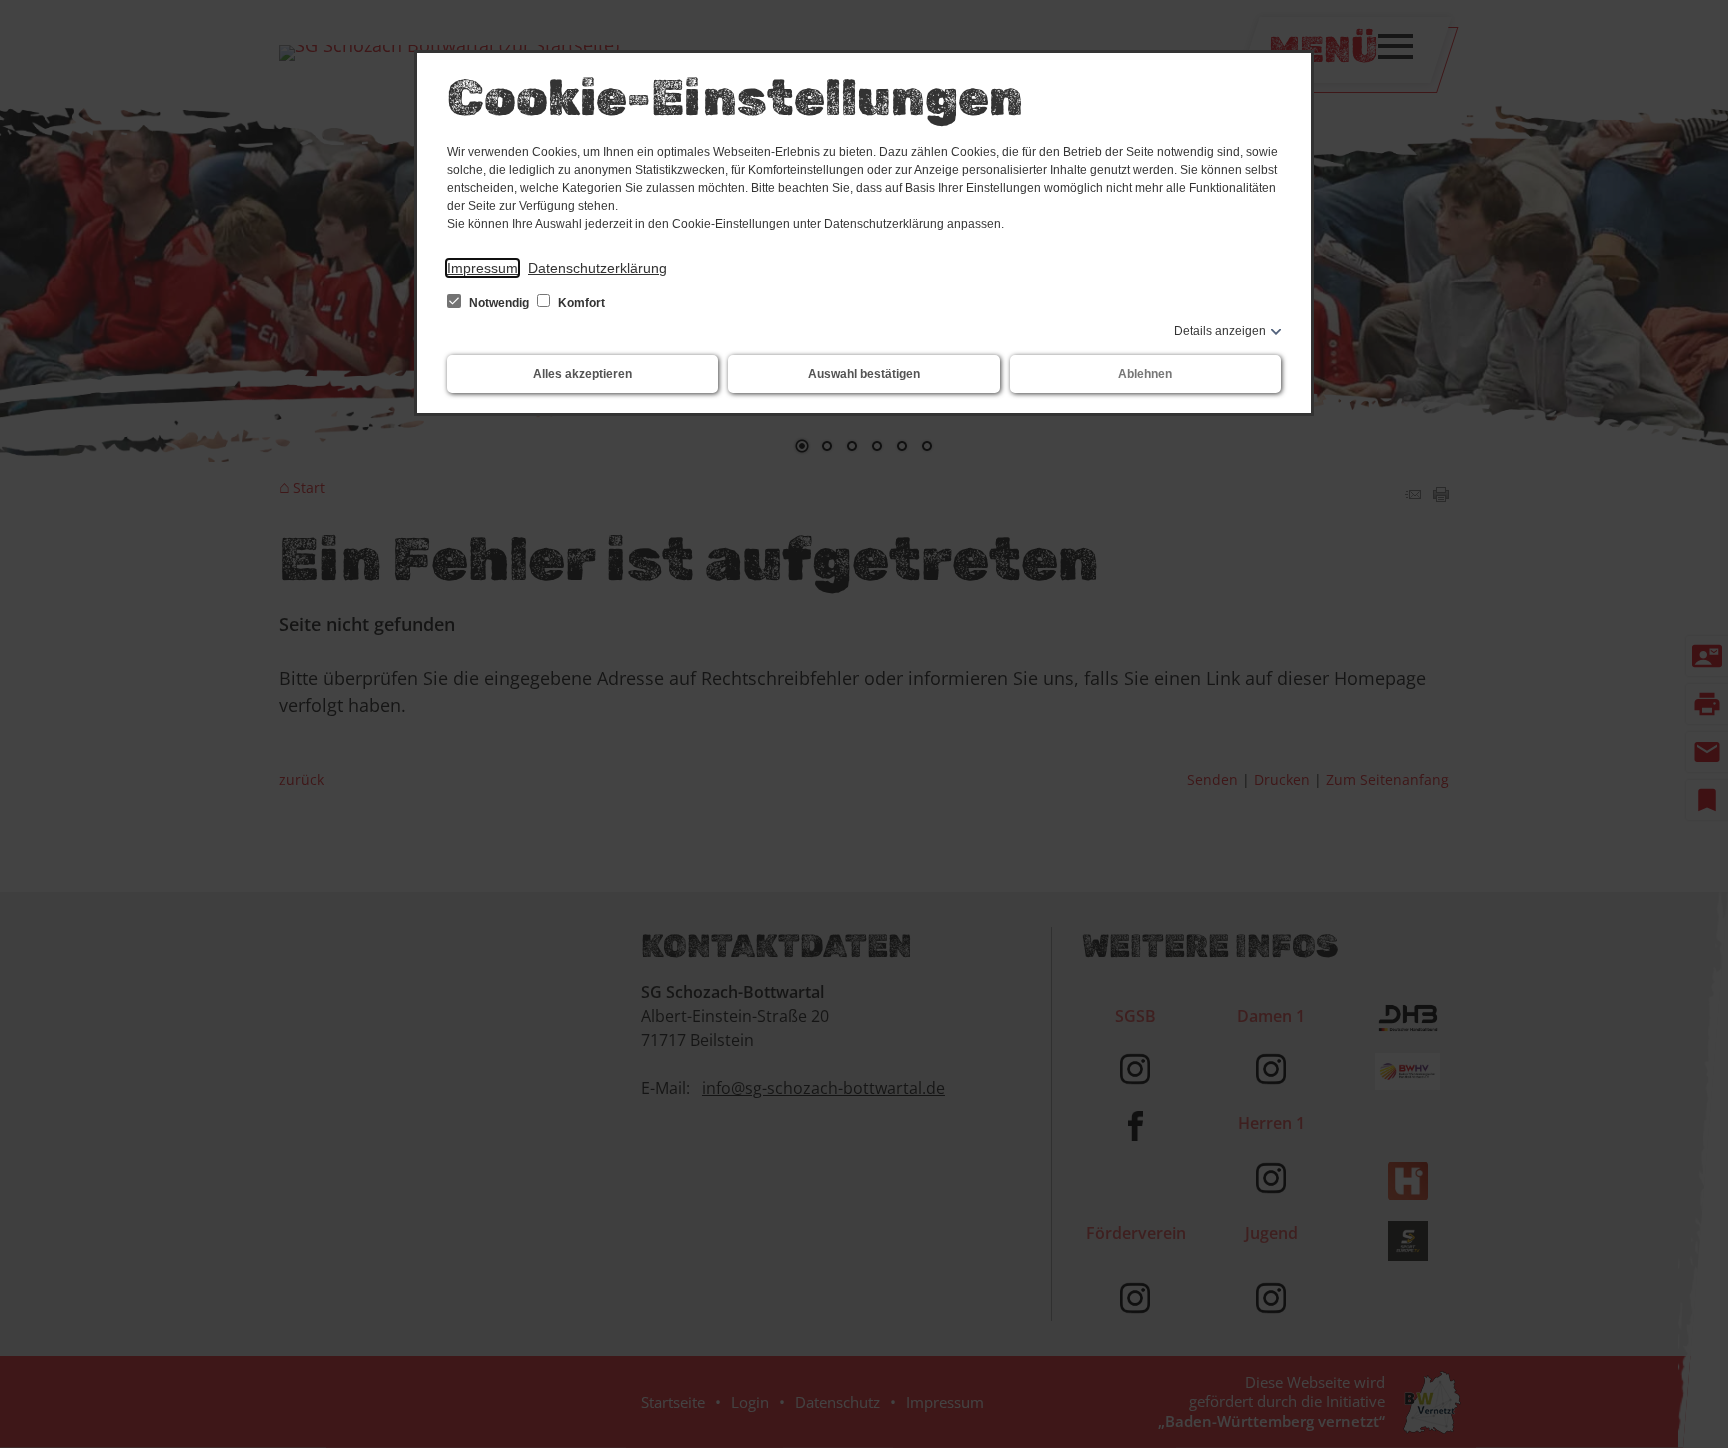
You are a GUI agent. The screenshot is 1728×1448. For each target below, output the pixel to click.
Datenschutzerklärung (597, 268)
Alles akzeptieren (582, 374)
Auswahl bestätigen (864, 374)
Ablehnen (1145, 374)
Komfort (580, 303)
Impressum (482, 268)
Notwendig (499, 303)
